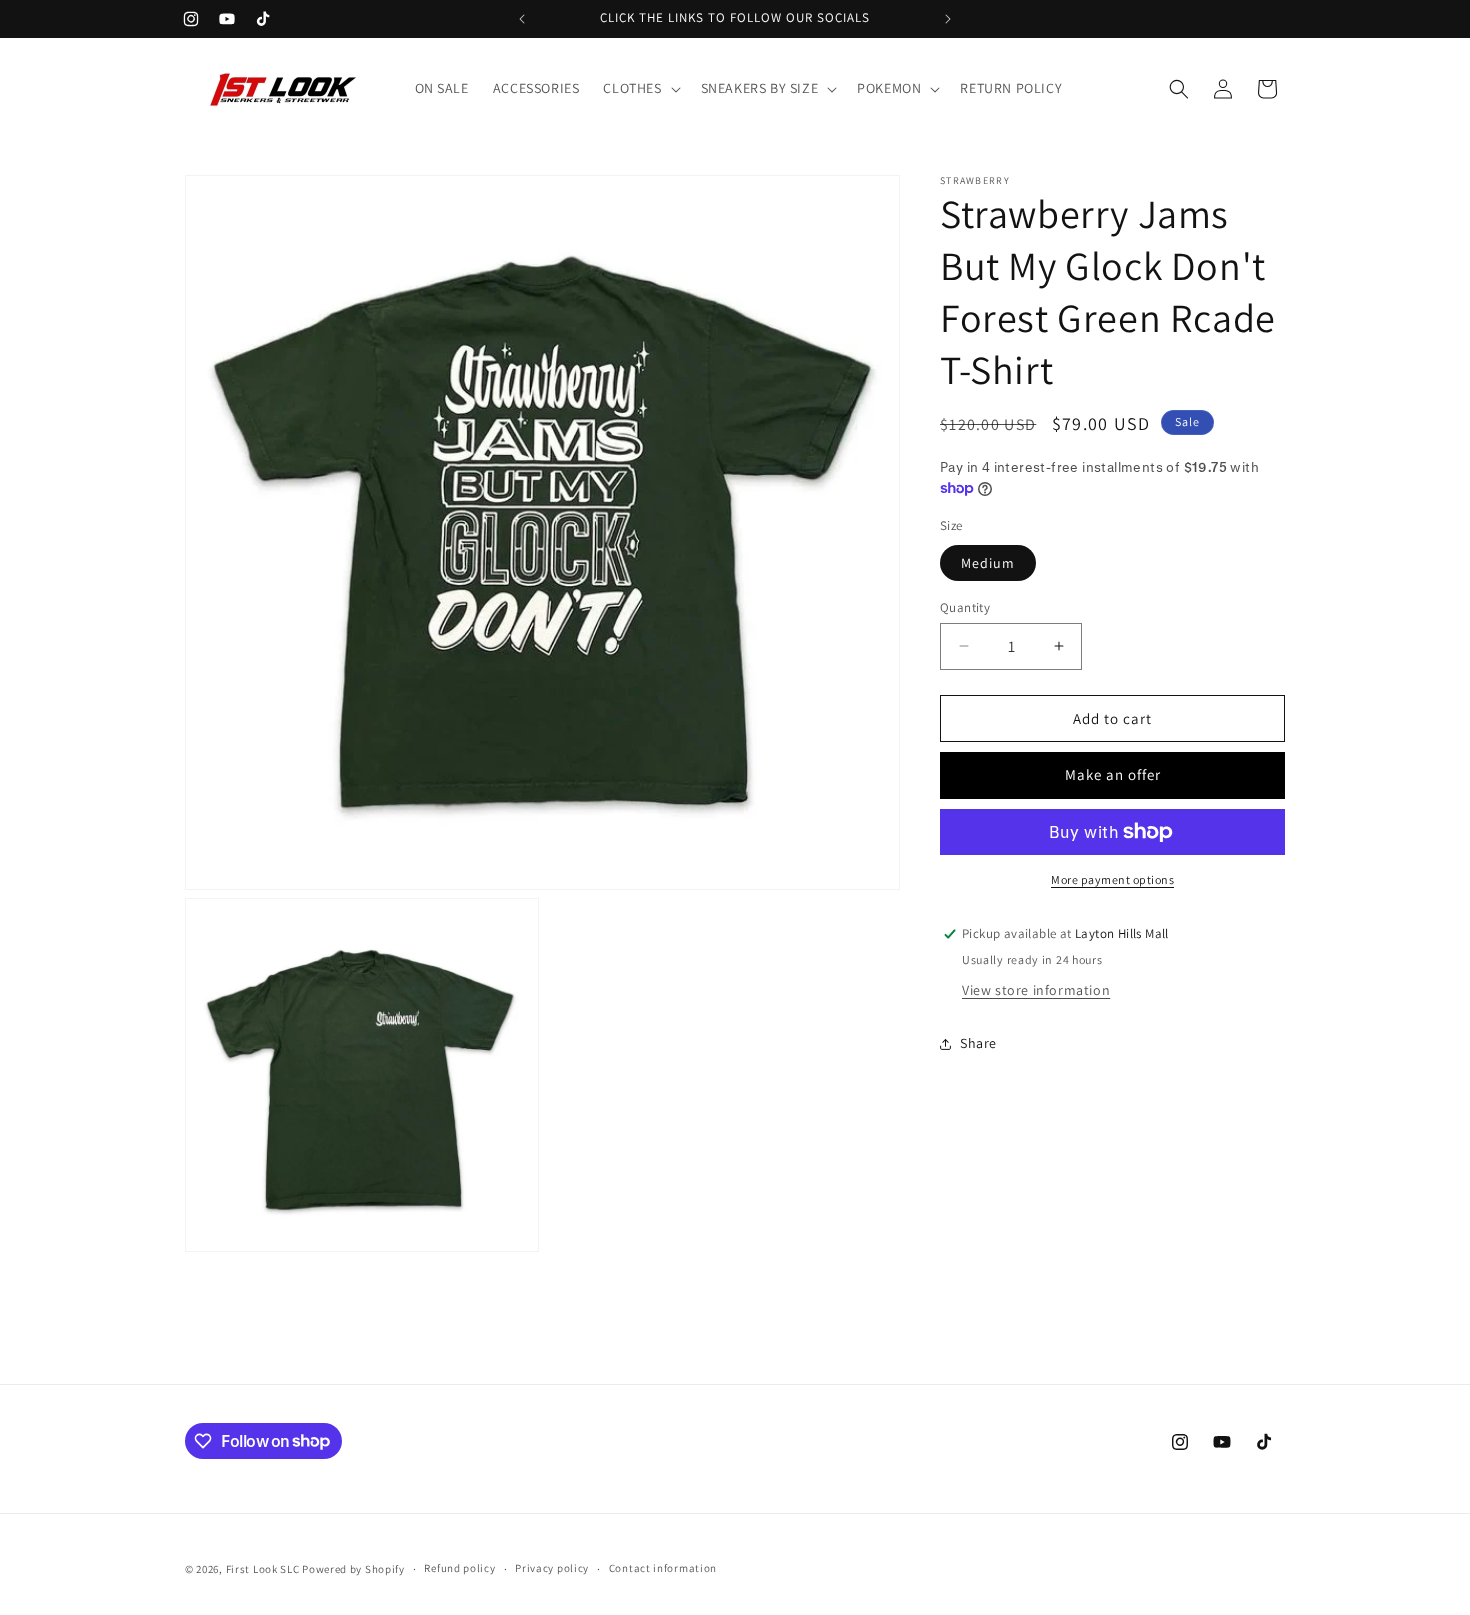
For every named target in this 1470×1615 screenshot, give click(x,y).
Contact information (663, 1568)
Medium (988, 562)
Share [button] (978, 1043)
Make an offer (1113, 774)
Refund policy (459, 1568)
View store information (1036, 990)
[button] (639, 88)
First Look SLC (263, 1569)
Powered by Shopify (353, 1569)
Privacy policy (552, 1568)
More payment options (1112, 879)
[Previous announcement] (522, 19)
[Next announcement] (948, 19)
